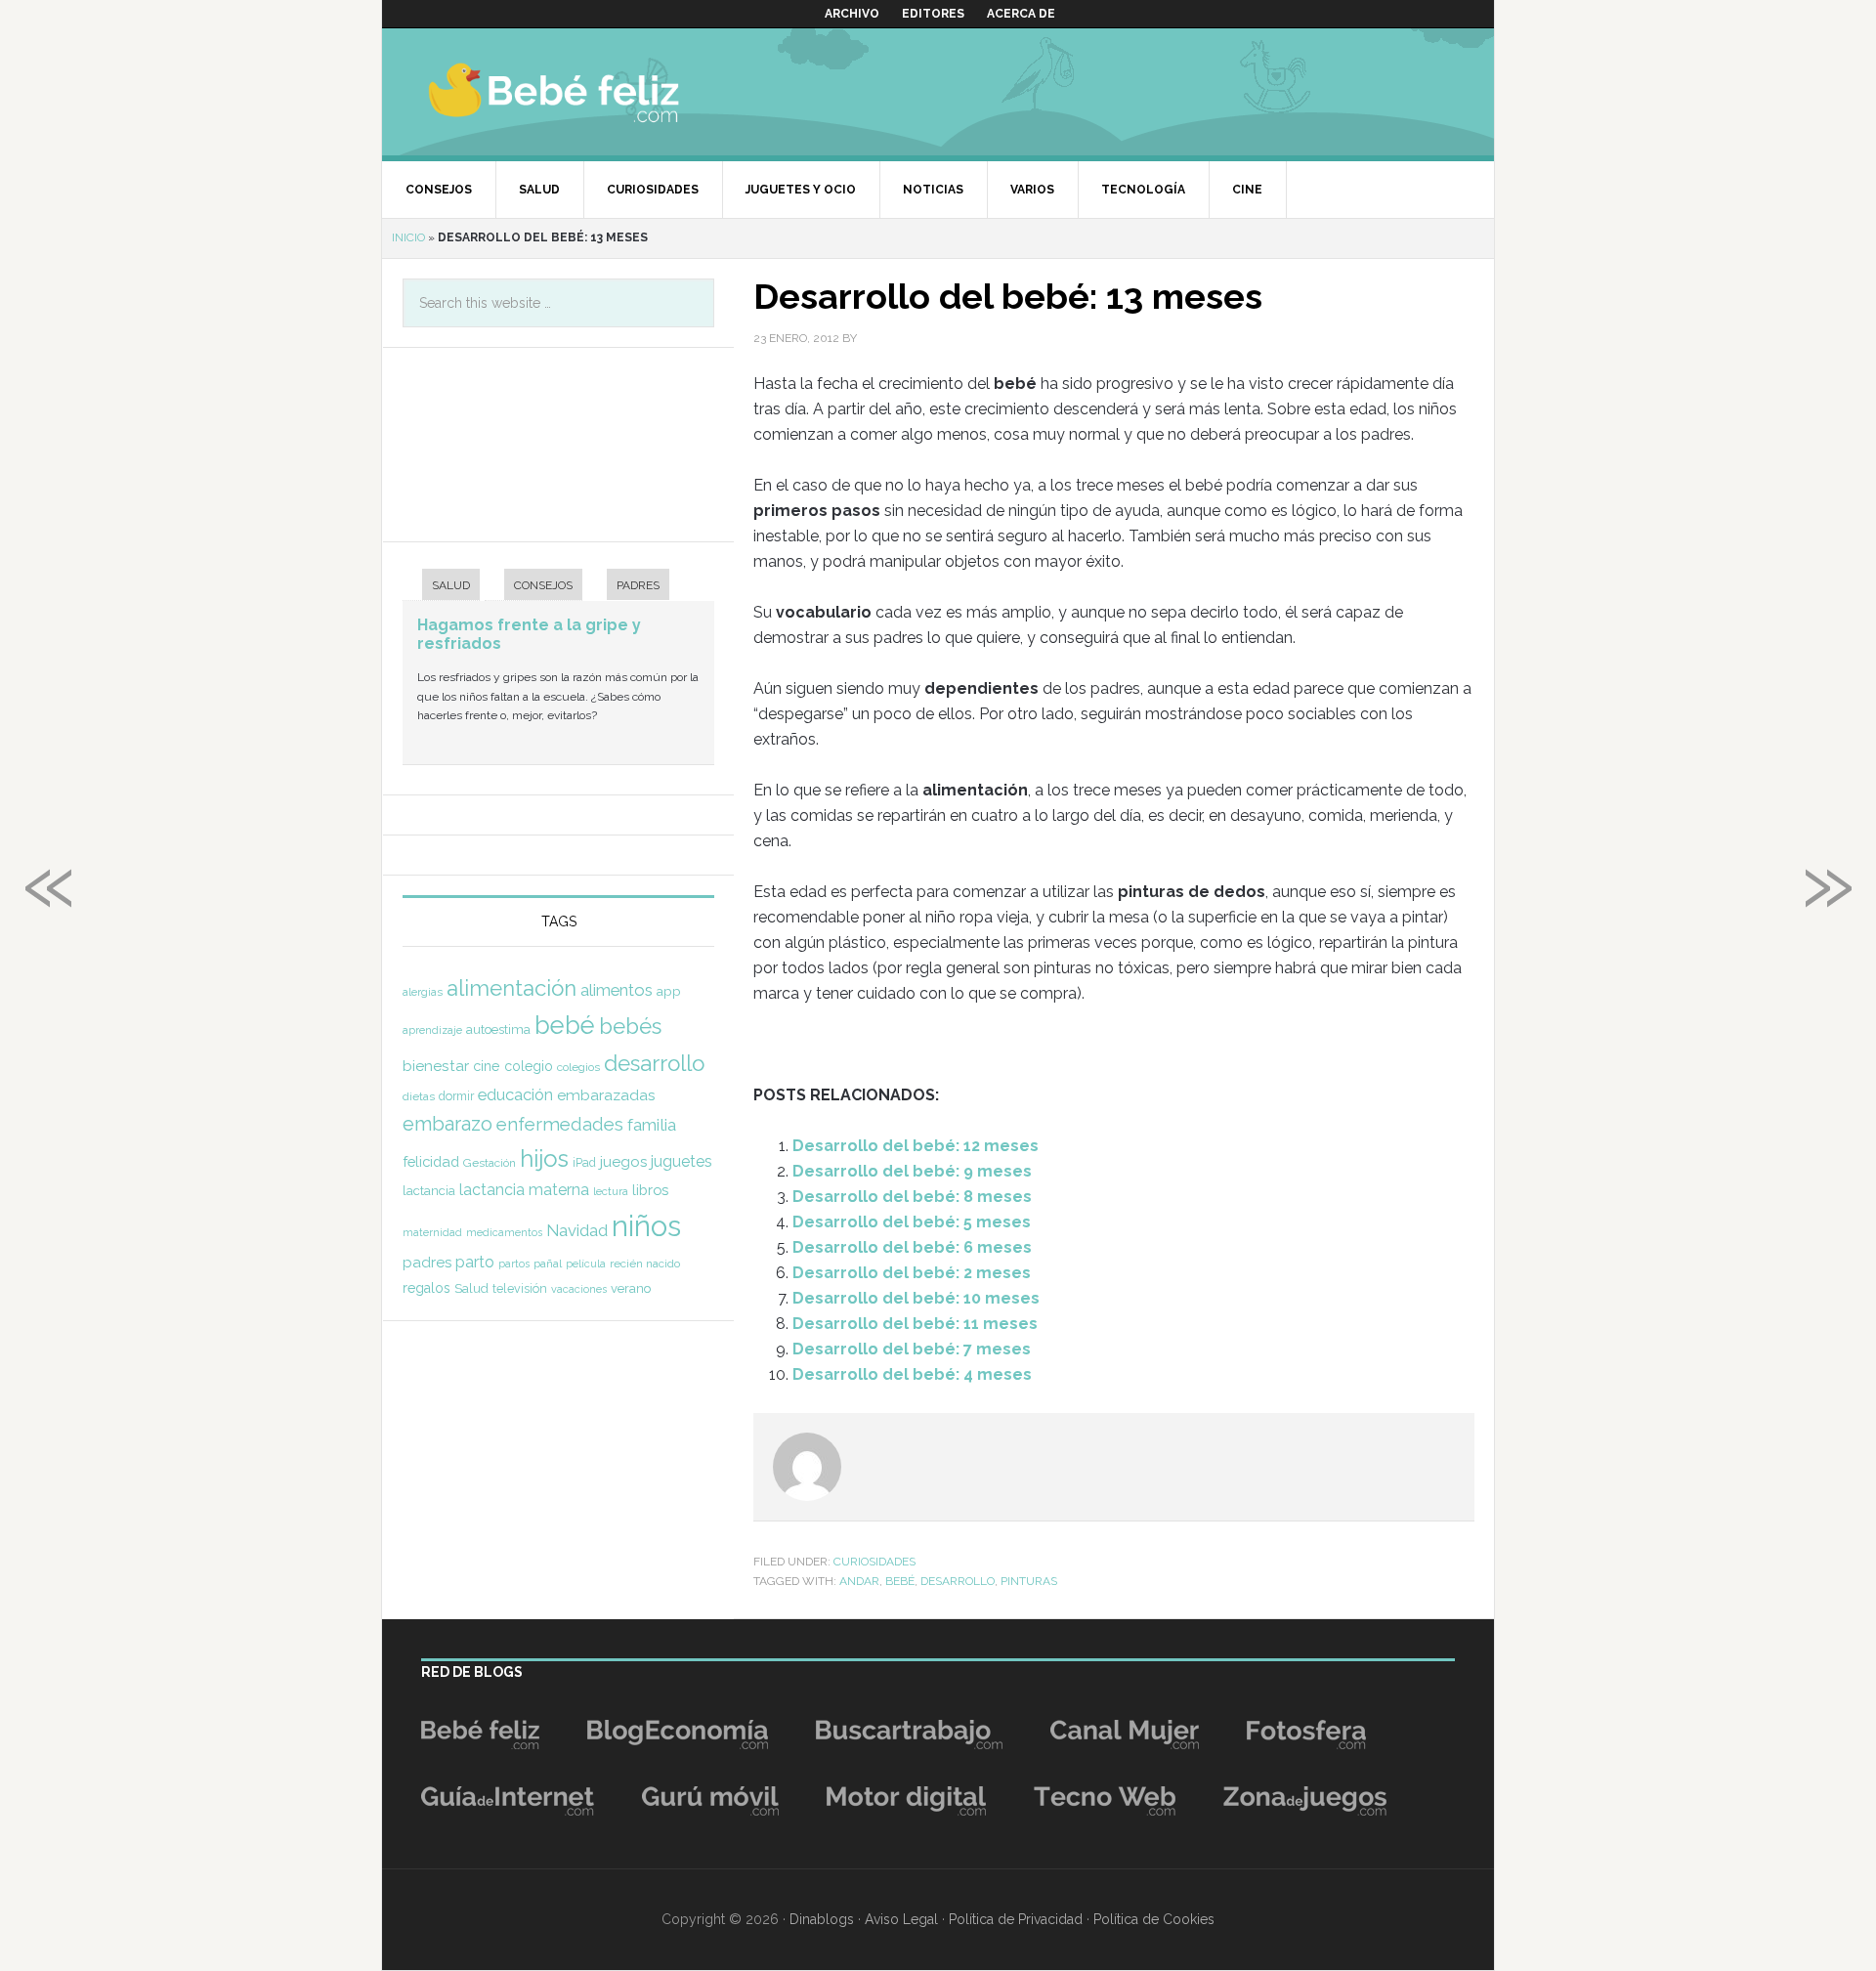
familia (652, 1125)
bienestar (436, 1066)
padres (427, 1263)
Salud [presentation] (451, 585)
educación (515, 1094)
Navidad (577, 1230)
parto (475, 1262)
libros (650, 1190)
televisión (520, 1288)
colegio (529, 1066)
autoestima (498, 1029)
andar (859, 1581)
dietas (419, 1096)
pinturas (1029, 1581)
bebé (900, 1581)
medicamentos (504, 1233)
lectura (611, 1191)
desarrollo (958, 1581)
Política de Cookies (1154, 1919)
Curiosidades (874, 1562)
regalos (426, 1288)
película (586, 1264)
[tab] (441, 587)
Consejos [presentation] (543, 585)
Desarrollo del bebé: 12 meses (916, 1146)
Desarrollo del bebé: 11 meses (915, 1324)
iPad (584, 1163)
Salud (471, 1288)
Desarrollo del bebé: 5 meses (912, 1222)
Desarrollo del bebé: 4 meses (912, 1374)
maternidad (432, 1232)
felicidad (431, 1161)
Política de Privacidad (1016, 1919)
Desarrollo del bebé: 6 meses (912, 1247)
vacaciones (579, 1289)
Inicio (408, 237)
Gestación (490, 1163)
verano (631, 1288)
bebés (630, 1026)
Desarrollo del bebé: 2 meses (912, 1273)
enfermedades (560, 1124)
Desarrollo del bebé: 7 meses (912, 1349)
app (669, 991)
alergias (423, 992)
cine (487, 1066)
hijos (544, 1158)
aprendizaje (432, 1030)
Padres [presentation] (638, 585)
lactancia (429, 1191)
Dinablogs (822, 1919)
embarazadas (606, 1095)
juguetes (682, 1161)
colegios (578, 1067)
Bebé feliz (592, 92)
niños (646, 1226)
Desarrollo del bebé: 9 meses (912, 1171)
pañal (548, 1264)
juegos (623, 1162)
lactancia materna (524, 1190)
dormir (456, 1096)
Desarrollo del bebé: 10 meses (916, 1298)
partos (514, 1264)
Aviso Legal (901, 1919)
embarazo (448, 1124)
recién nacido (645, 1264)
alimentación (512, 988)
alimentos (617, 990)
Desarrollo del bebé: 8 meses (912, 1197)
